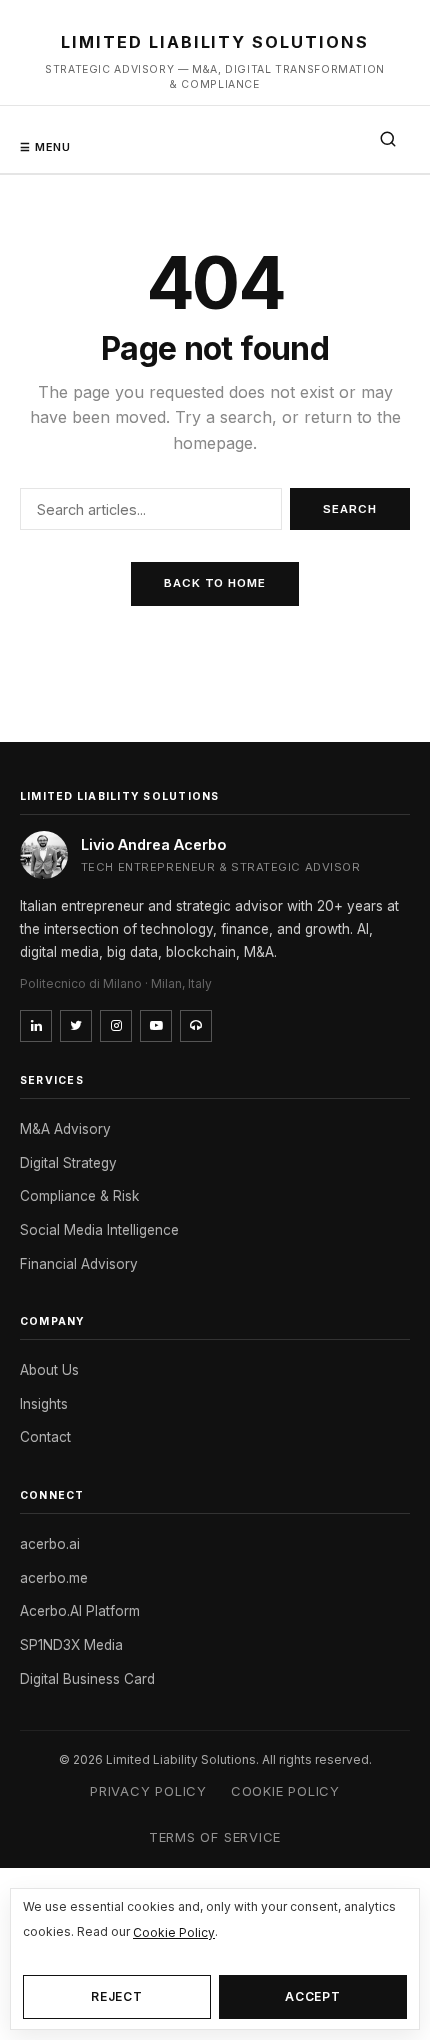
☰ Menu (46, 147)
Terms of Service (215, 1837)
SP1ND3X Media (71, 1645)
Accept (313, 1996)
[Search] (388, 139)
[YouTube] (156, 1026)
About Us (49, 1370)
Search (350, 509)
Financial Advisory (79, 1264)
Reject (117, 1996)
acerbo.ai (50, 1544)
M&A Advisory (65, 1129)
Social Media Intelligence (99, 1230)
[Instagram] (116, 1026)
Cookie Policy (285, 1791)
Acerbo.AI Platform (80, 1611)
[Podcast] (196, 1026)
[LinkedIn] (36, 1026)
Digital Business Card (87, 1679)
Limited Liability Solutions (215, 42)
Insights (44, 1404)
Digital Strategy (68, 1163)
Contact (45, 1437)
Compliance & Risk (79, 1196)
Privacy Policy (148, 1791)
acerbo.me (54, 1578)
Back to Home (215, 583)
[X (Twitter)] (76, 1026)
